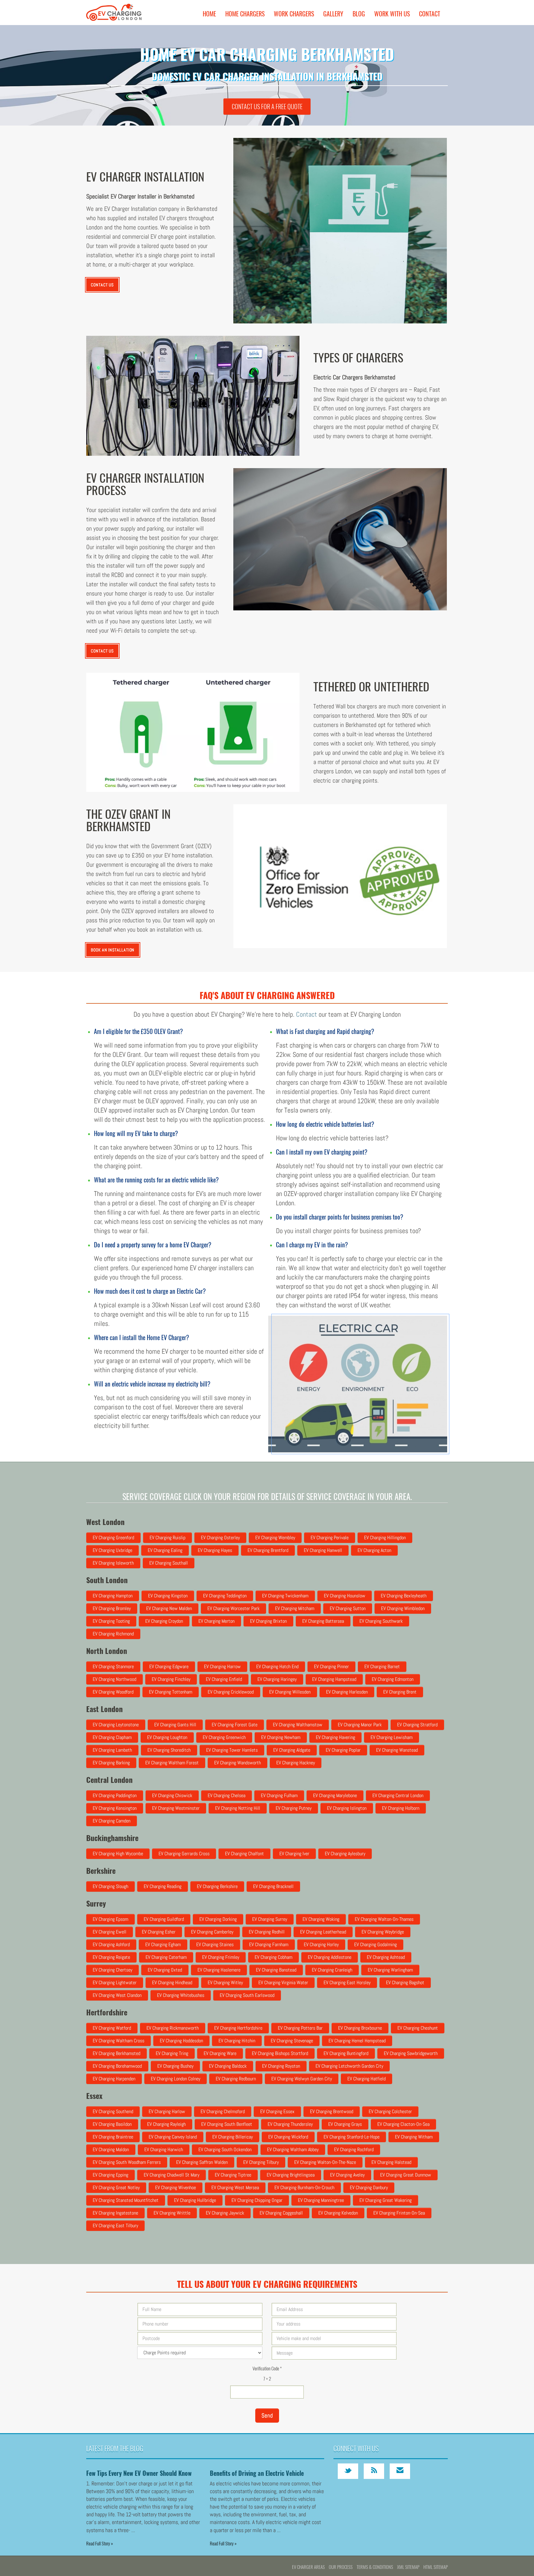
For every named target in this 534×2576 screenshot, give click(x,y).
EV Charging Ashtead (386, 1957)
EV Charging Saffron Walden (202, 2162)
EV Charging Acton (374, 1550)
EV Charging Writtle (172, 2213)
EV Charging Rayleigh (166, 2124)
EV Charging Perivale (330, 1538)
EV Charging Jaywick (225, 2213)
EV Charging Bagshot (405, 1982)
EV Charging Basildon (112, 2124)
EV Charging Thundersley (290, 2124)
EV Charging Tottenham (171, 1692)
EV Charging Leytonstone (116, 1725)
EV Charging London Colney (176, 2079)
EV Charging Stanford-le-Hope (352, 2137)
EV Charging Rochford (354, 2149)
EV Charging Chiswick (172, 1795)
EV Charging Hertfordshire (238, 2028)
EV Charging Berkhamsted (117, 2053)
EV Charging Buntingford (346, 2053)
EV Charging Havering (335, 1737)
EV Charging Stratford (417, 1725)
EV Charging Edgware (169, 1666)
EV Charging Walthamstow (298, 1725)
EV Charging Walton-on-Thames (384, 1919)
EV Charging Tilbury (261, 2162)
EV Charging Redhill (267, 1932)
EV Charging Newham (281, 1737)
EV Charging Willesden (290, 1692)
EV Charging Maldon (111, 2149)
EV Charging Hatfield (367, 2079)
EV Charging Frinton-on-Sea (399, 2213)
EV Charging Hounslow (345, 1596)
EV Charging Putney (294, 1808)
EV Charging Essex (277, 2111)
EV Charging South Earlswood (247, 1995)
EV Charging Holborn (401, 1808)
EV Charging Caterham (166, 1957)
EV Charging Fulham (279, 1795)
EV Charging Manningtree (321, 2200)
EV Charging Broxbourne (360, 2028)
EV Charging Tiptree (233, 2175)
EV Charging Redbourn (236, 2079)
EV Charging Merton (216, 1621)
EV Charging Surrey (270, 1919)
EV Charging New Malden (169, 1608)
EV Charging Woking (321, 1919)
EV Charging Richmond (113, 1634)
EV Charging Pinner (331, 1666)
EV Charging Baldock (228, 2066)
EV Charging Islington (347, 1808)
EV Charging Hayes (215, 1550)
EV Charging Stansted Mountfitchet (126, 2200)
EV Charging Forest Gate (235, 1725)
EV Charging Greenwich (224, 1737)
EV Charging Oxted (165, 1970)
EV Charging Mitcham (295, 1608)
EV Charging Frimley (221, 1957)
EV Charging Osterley (220, 1538)
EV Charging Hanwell (323, 1550)
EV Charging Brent (400, 1692)
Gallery (333, 14)
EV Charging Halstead (391, 2162)
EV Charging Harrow (222, 1666)
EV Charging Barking (111, 1763)
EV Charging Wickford (288, 2137)
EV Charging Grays (345, 2124)
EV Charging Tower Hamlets (232, 1750)
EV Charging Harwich (164, 2149)
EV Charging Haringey (277, 1679)
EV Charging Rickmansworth (173, 2028)
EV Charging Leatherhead (323, 1932)
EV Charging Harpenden (114, 2079)
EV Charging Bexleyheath (404, 1596)
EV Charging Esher (159, 1932)
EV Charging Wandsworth (237, 1763)
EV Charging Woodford (113, 1692)
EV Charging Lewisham (392, 1737)
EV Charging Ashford (111, 1944)
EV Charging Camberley (212, 1932)
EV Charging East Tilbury (115, 2226)
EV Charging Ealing (165, 1550)
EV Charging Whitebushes (181, 1995)
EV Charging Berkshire (217, 1886)
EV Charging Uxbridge (112, 1550)
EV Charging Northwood (114, 1679)
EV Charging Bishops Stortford (280, 2053)
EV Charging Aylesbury (345, 1854)
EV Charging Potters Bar (300, 2028)
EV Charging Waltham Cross (119, 2041)
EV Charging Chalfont (244, 1854)
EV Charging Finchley (171, 1679)
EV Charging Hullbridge (195, 2200)
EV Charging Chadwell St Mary (172, 2175)
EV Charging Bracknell (273, 1886)
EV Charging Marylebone (335, 1795)
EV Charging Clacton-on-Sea (403, 2124)
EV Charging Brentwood (332, 2111)
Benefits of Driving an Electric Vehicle (257, 2473)
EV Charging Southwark (381, 1621)
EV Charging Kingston (168, 1596)
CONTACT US (102, 285)
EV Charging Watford (112, 2028)
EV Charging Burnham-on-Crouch (304, 2187)
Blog (359, 14)
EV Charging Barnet (382, 1666)
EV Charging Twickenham (285, 1596)
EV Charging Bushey (175, 2066)
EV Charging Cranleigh (332, 1970)
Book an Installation (113, 950)
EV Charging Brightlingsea (291, 2175)
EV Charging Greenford (113, 1538)
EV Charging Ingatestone (115, 2213)
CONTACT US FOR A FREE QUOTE (267, 106)
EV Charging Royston (281, 2066)
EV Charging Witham (414, 2137)
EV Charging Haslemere (219, 1970)
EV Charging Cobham (273, 1957)
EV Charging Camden (112, 1821)
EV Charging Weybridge (383, 1932)
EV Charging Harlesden (347, 1692)
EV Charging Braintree (113, 2137)
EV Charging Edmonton (393, 1679)
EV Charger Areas (308, 2567)
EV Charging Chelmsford (223, 2111)
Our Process (341, 2567)
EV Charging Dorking (218, 1919)
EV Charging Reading (163, 1886)
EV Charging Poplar (343, 1750)
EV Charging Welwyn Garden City (302, 2079)
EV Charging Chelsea (227, 1795)
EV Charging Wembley (275, 1538)
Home (209, 14)
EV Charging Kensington (115, 1808)
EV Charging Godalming (375, 1944)
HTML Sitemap (436, 2567)
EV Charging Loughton (167, 1737)
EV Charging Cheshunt (418, 2028)
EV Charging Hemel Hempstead (357, 2041)
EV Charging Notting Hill (238, 1808)
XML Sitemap (408, 2567)
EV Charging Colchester (390, 2111)
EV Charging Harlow (167, 2111)
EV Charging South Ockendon (225, 2149)
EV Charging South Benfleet (227, 2124)
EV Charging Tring (172, 2053)
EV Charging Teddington (225, 1596)
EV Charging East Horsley (347, 1982)
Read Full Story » (100, 2543)
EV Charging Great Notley (116, 2187)
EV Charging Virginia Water (283, 1982)
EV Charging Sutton (348, 1608)
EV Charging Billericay (233, 2137)
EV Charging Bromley (112, 1608)
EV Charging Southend (113, 2111)
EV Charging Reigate (111, 1957)
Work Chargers (294, 14)
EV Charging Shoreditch (169, 1750)
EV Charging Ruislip (167, 1538)
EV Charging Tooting (111, 1621)
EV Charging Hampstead (334, 1679)
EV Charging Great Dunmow (406, 2175)
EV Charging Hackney (296, 1763)
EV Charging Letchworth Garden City (349, 2066)
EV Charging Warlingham (390, 1970)
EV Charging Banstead (276, 1970)
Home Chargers (245, 14)
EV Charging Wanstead (397, 1750)
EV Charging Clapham (112, 1737)
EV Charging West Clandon (117, 1995)
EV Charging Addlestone (330, 1957)
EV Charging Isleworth (113, 1563)
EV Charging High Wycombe (118, 1854)
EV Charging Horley (321, 1944)
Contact (430, 14)
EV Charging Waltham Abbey (293, 2149)
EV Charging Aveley (347, 2175)
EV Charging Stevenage (292, 2041)
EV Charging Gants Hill (175, 1725)
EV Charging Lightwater (115, 1982)
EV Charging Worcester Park (233, 1608)
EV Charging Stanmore (113, 1666)
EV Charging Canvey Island (173, 2137)
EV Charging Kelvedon (338, 2213)
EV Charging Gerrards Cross (184, 1854)
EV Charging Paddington (115, 1795)
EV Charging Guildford (164, 1919)
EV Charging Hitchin (237, 2041)
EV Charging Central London (398, 1795)
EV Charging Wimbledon (403, 1608)
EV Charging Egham (163, 1944)
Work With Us (392, 14)
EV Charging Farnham (269, 1944)
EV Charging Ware (220, 2053)
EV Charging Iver (294, 1854)
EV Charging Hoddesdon (181, 2041)
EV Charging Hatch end (277, 1666)
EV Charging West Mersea (235, 2187)
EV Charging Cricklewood (231, 1692)
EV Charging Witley (225, 1982)
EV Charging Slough (110, 1886)
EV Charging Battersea (323, 1621)
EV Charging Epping (110, 2175)
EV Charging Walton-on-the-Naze (325, 2162)
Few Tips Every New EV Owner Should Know (139, 2473)
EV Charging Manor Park (360, 1725)
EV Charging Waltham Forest (172, 1763)
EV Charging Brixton (268, 1621)
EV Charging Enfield (224, 1679)
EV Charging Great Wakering (386, 2200)
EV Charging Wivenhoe (176, 2187)
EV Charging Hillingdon (385, 1538)
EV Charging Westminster (176, 1808)
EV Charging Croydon (164, 1621)
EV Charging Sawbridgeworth (411, 2053)
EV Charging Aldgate (292, 1750)
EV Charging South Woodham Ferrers (127, 2162)
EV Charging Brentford (268, 1550)
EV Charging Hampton (113, 1596)
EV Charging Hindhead (172, 1982)
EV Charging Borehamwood (117, 2066)
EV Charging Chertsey (112, 1970)
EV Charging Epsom (110, 1919)
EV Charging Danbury (369, 2187)
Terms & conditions (375, 2567)
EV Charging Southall (169, 1563)
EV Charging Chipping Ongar (257, 2200)
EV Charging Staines (215, 1944)
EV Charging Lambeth (112, 1750)
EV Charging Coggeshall (281, 2213)
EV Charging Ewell (110, 1932)
